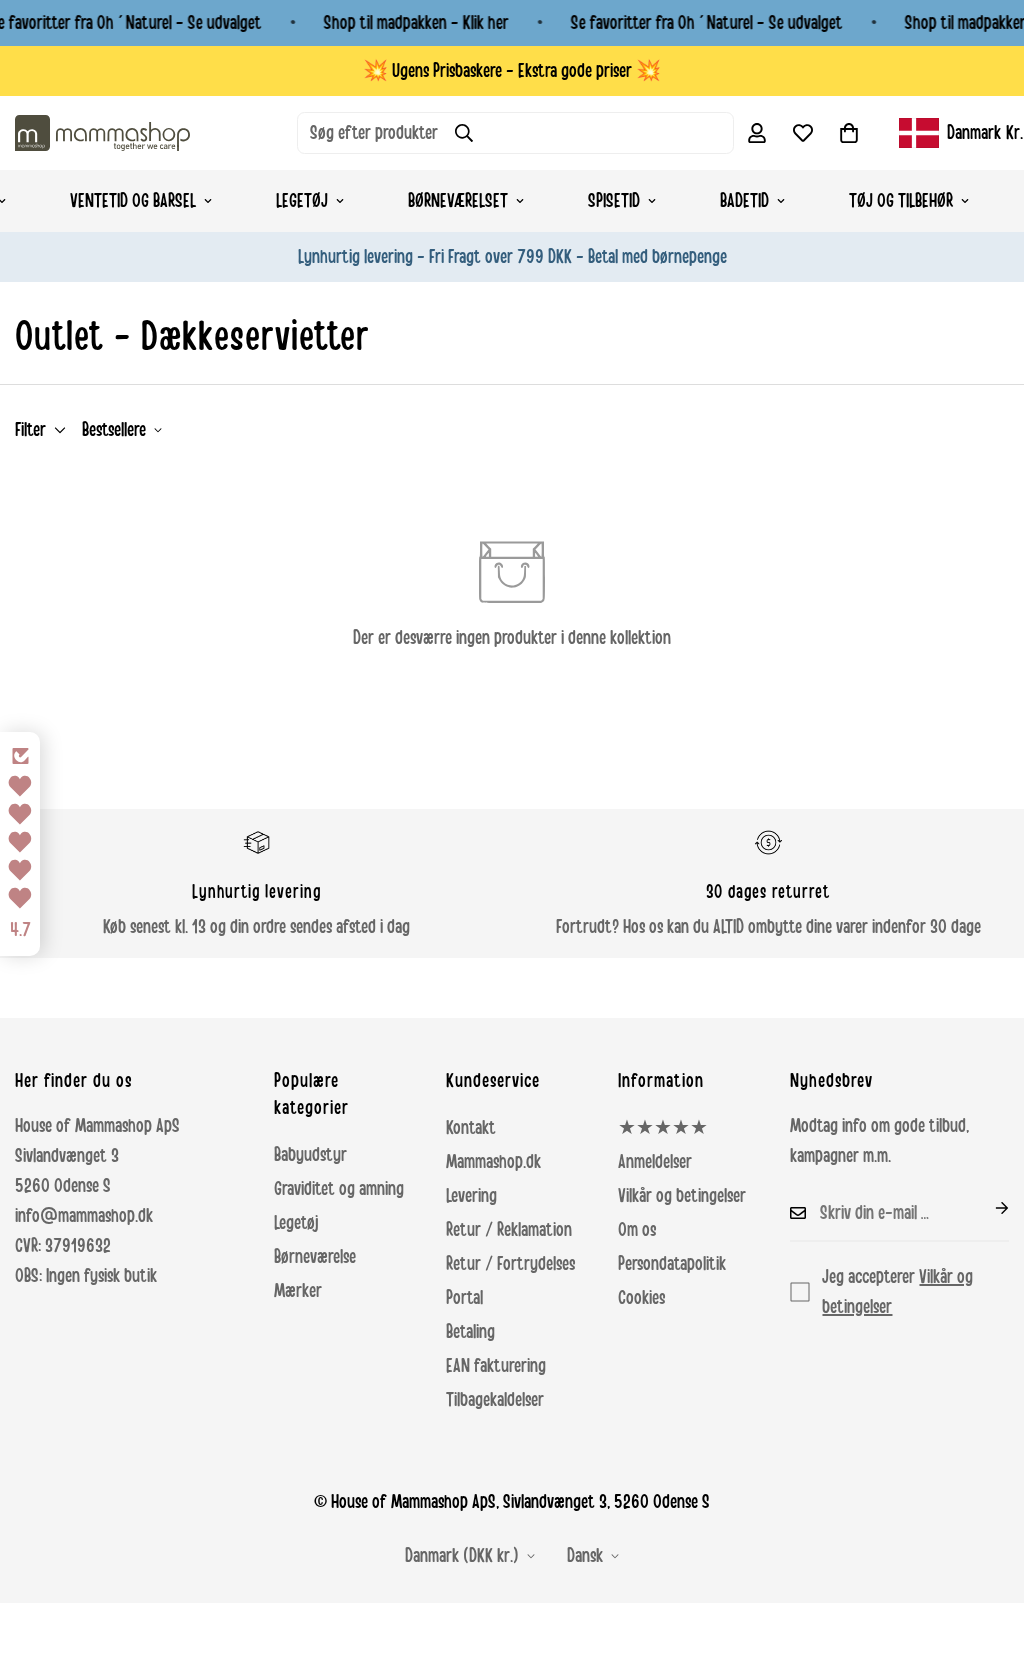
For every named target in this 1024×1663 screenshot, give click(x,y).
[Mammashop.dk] (102, 132)
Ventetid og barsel (133, 201)
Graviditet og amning (339, 1189)
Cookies (641, 1298)
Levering (471, 1196)
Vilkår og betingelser (682, 1196)
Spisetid (614, 201)
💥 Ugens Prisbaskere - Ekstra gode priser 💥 (512, 71)
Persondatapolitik (672, 1264)
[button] (849, 133)
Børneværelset (458, 201)
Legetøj (302, 201)
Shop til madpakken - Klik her (416, 23)
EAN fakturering (496, 1366)
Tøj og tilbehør (901, 201)
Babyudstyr (310, 1155)
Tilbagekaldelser (495, 1400)
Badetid (744, 201)
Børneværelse (315, 1257)
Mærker (298, 1291)
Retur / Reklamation (509, 1230)
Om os (637, 1230)
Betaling (470, 1332)
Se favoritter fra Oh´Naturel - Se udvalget (707, 23)
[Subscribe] (986, 1208)
